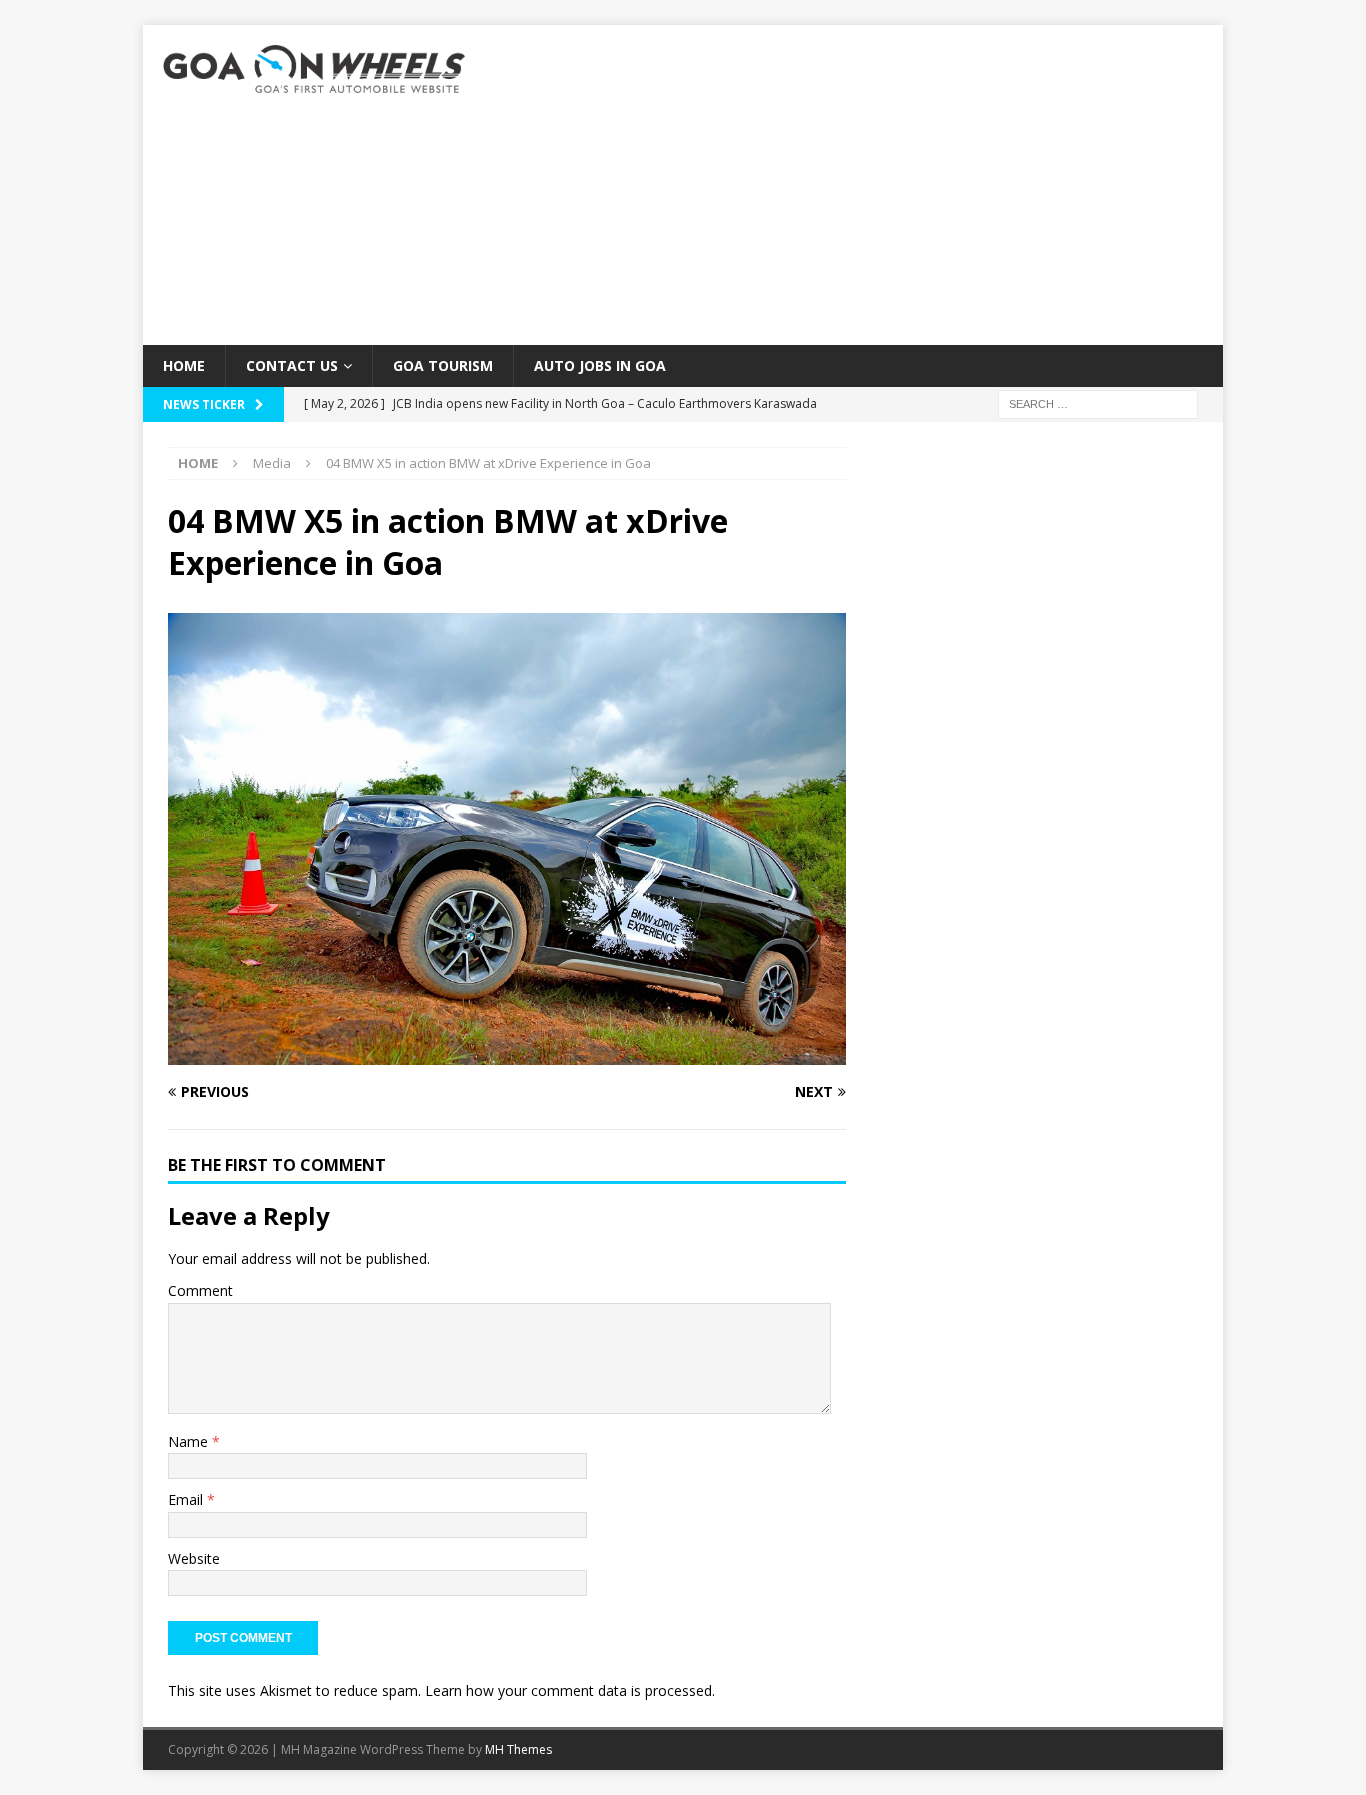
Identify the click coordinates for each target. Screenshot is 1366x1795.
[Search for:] (1098, 403)
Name (190, 1441)
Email (187, 1499)
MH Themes (518, 1749)
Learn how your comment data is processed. (570, 1690)
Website (194, 1558)
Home (184, 365)
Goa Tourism (443, 365)
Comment (200, 1290)
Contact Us (292, 365)
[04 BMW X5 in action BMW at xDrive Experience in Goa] (507, 1053)
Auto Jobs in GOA (600, 365)
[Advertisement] (857, 185)
